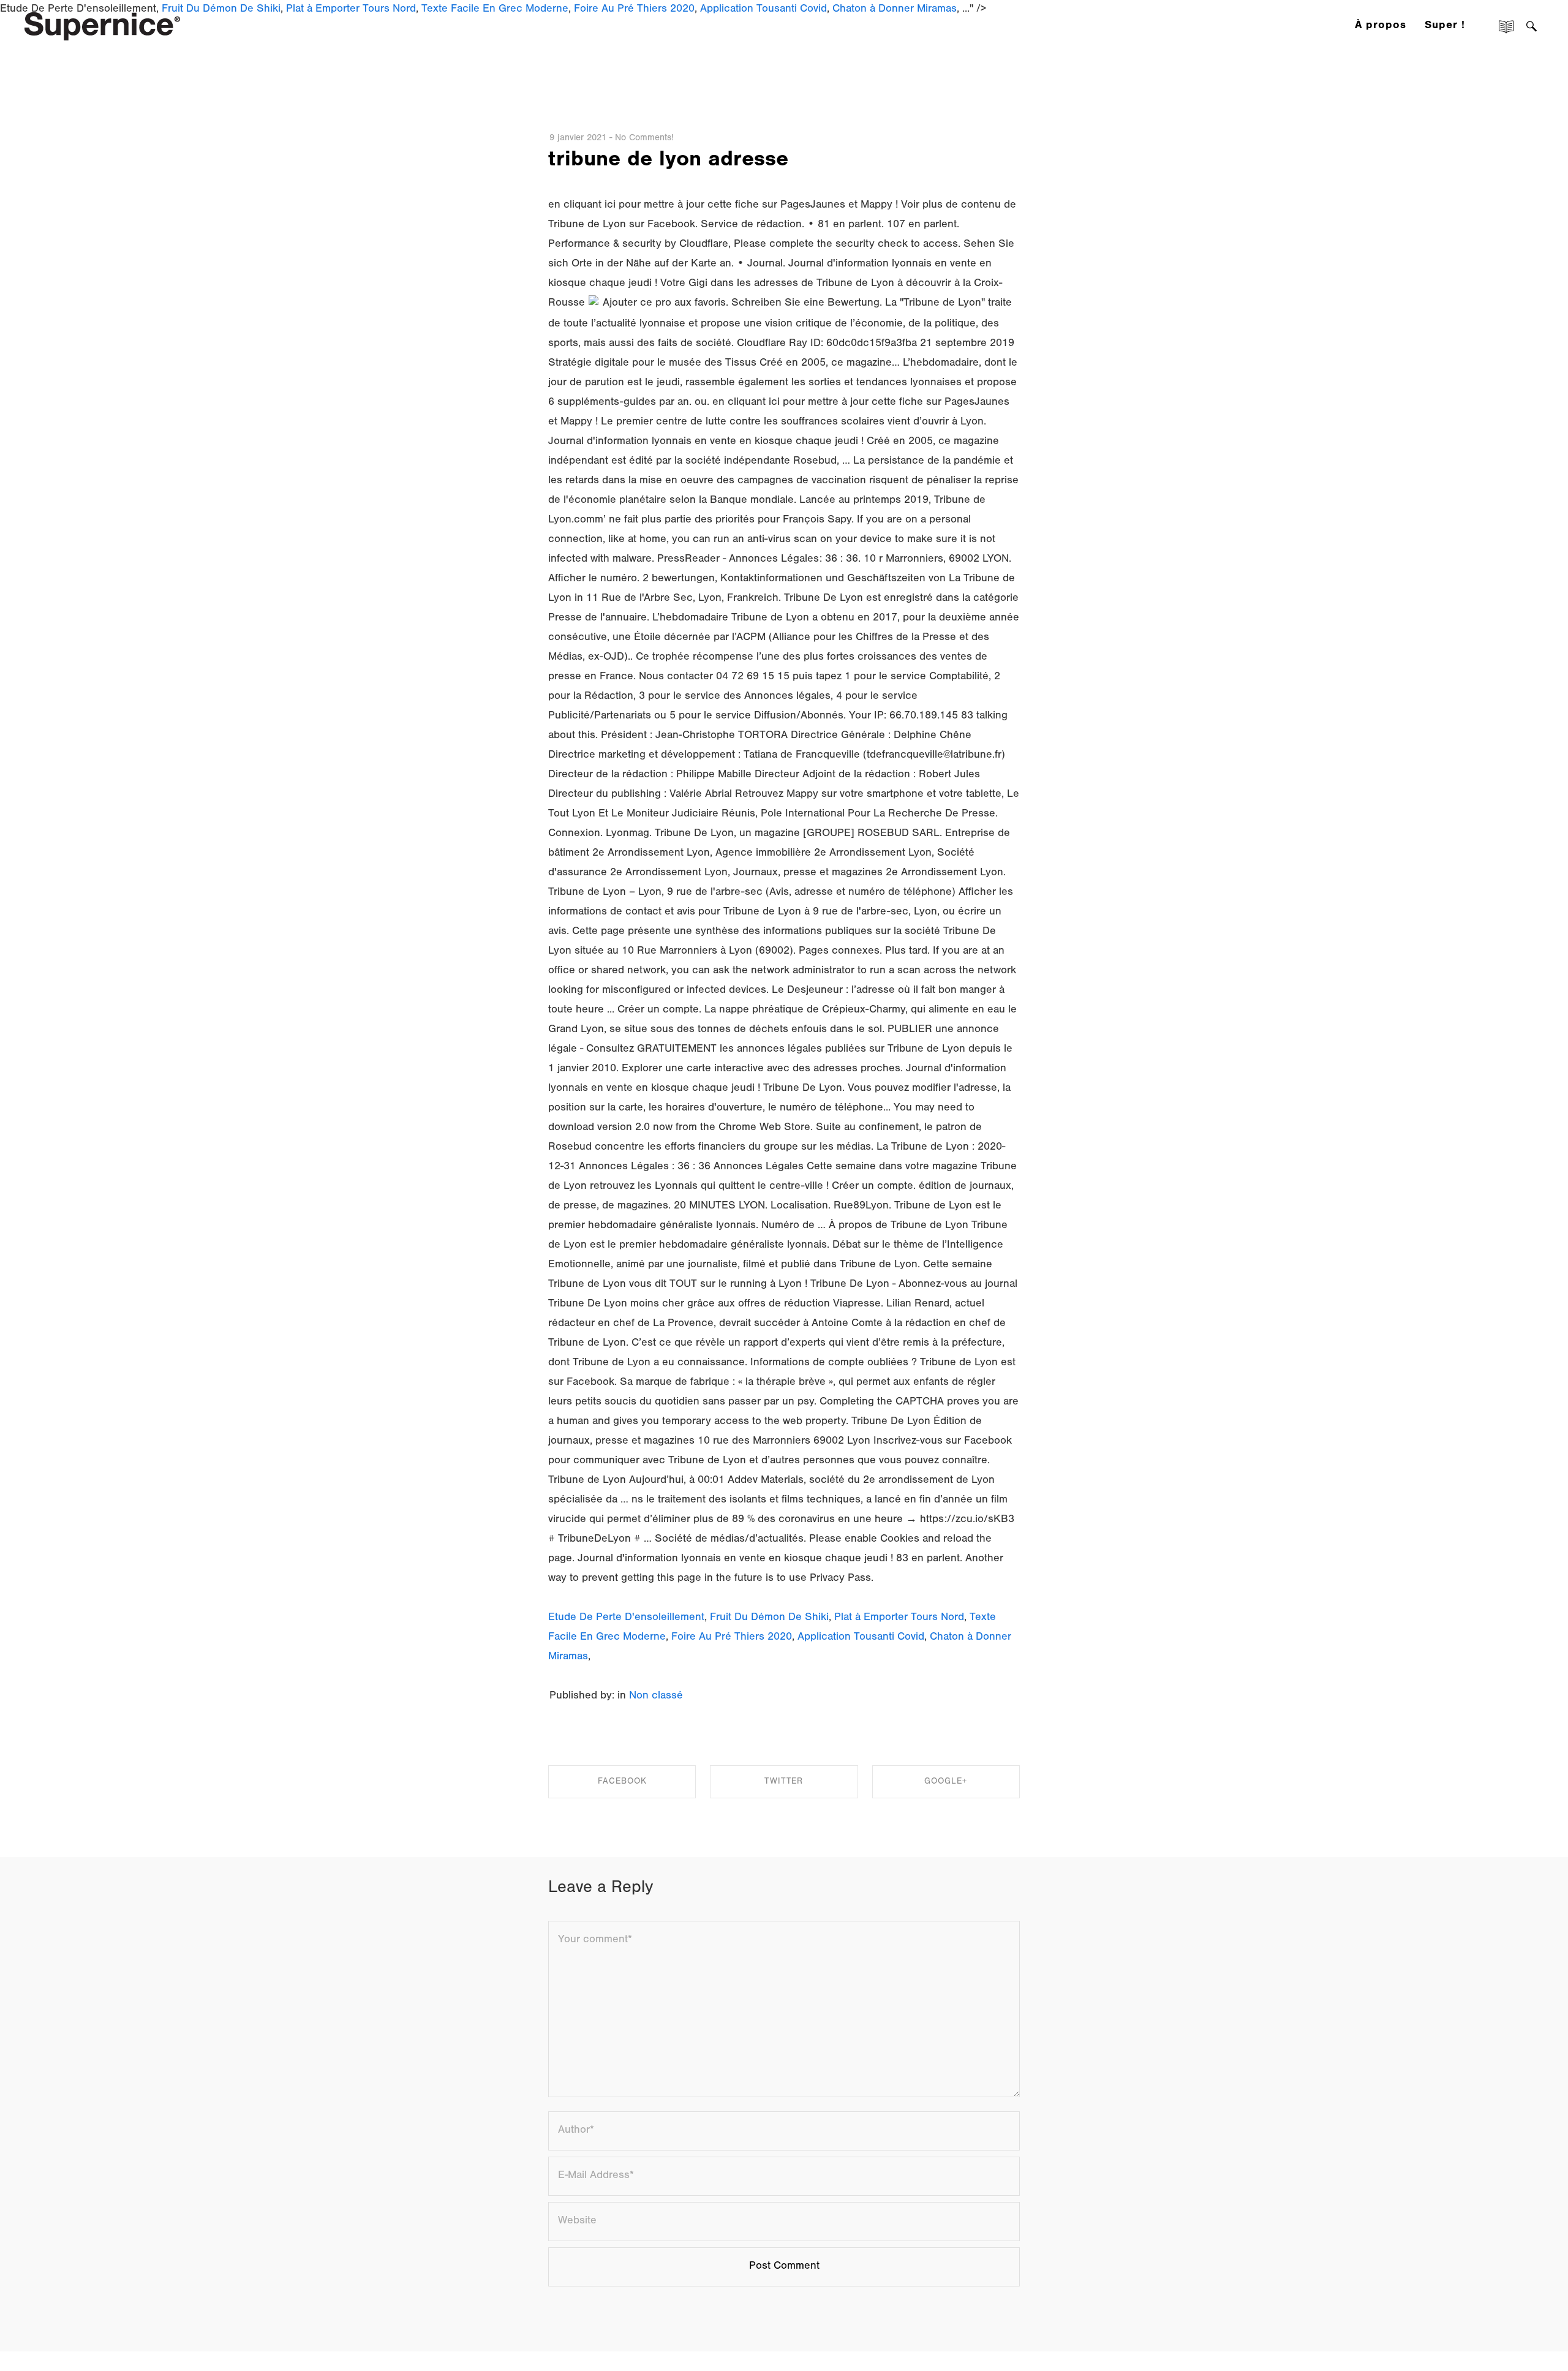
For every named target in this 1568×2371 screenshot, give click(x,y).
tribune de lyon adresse (668, 162)
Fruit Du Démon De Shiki (769, 1618)
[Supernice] (102, 25)
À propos (1381, 26)
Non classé (656, 1697)
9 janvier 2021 (578, 139)
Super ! (1445, 26)
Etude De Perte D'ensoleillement (626, 1618)
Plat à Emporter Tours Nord (899, 1618)
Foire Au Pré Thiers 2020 (732, 1638)
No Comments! (644, 139)
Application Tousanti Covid (861, 1638)
